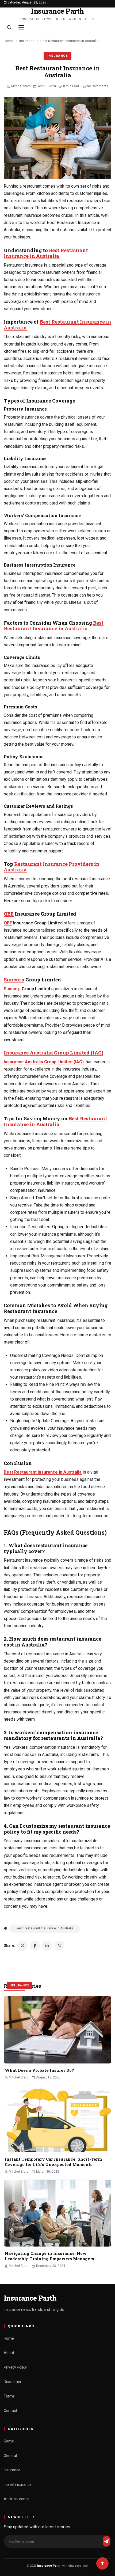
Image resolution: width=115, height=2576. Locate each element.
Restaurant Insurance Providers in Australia (52, 867)
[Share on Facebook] (35, 1946)
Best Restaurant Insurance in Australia (46, 253)
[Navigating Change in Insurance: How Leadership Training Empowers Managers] (57, 2213)
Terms (9, 2396)
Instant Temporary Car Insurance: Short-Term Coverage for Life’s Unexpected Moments (53, 2162)
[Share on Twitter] (22, 1946)
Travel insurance (18, 2484)
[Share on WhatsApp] (59, 1946)
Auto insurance (17, 2499)
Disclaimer (13, 2382)
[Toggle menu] (21, 27)
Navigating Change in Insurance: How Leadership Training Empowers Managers (49, 2256)
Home (8, 41)
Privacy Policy (15, 2367)
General (10, 2456)
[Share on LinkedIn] (47, 1946)
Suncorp (14, 980)
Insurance (27, 41)
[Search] (9, 27)
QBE (9, 914)
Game (9, 2441)
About (9, 2353)
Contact (10, 2411)
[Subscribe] (106, 2541)
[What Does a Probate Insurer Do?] (57, 2030)
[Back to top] (102, 2563)
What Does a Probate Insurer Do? (39, 2070)
